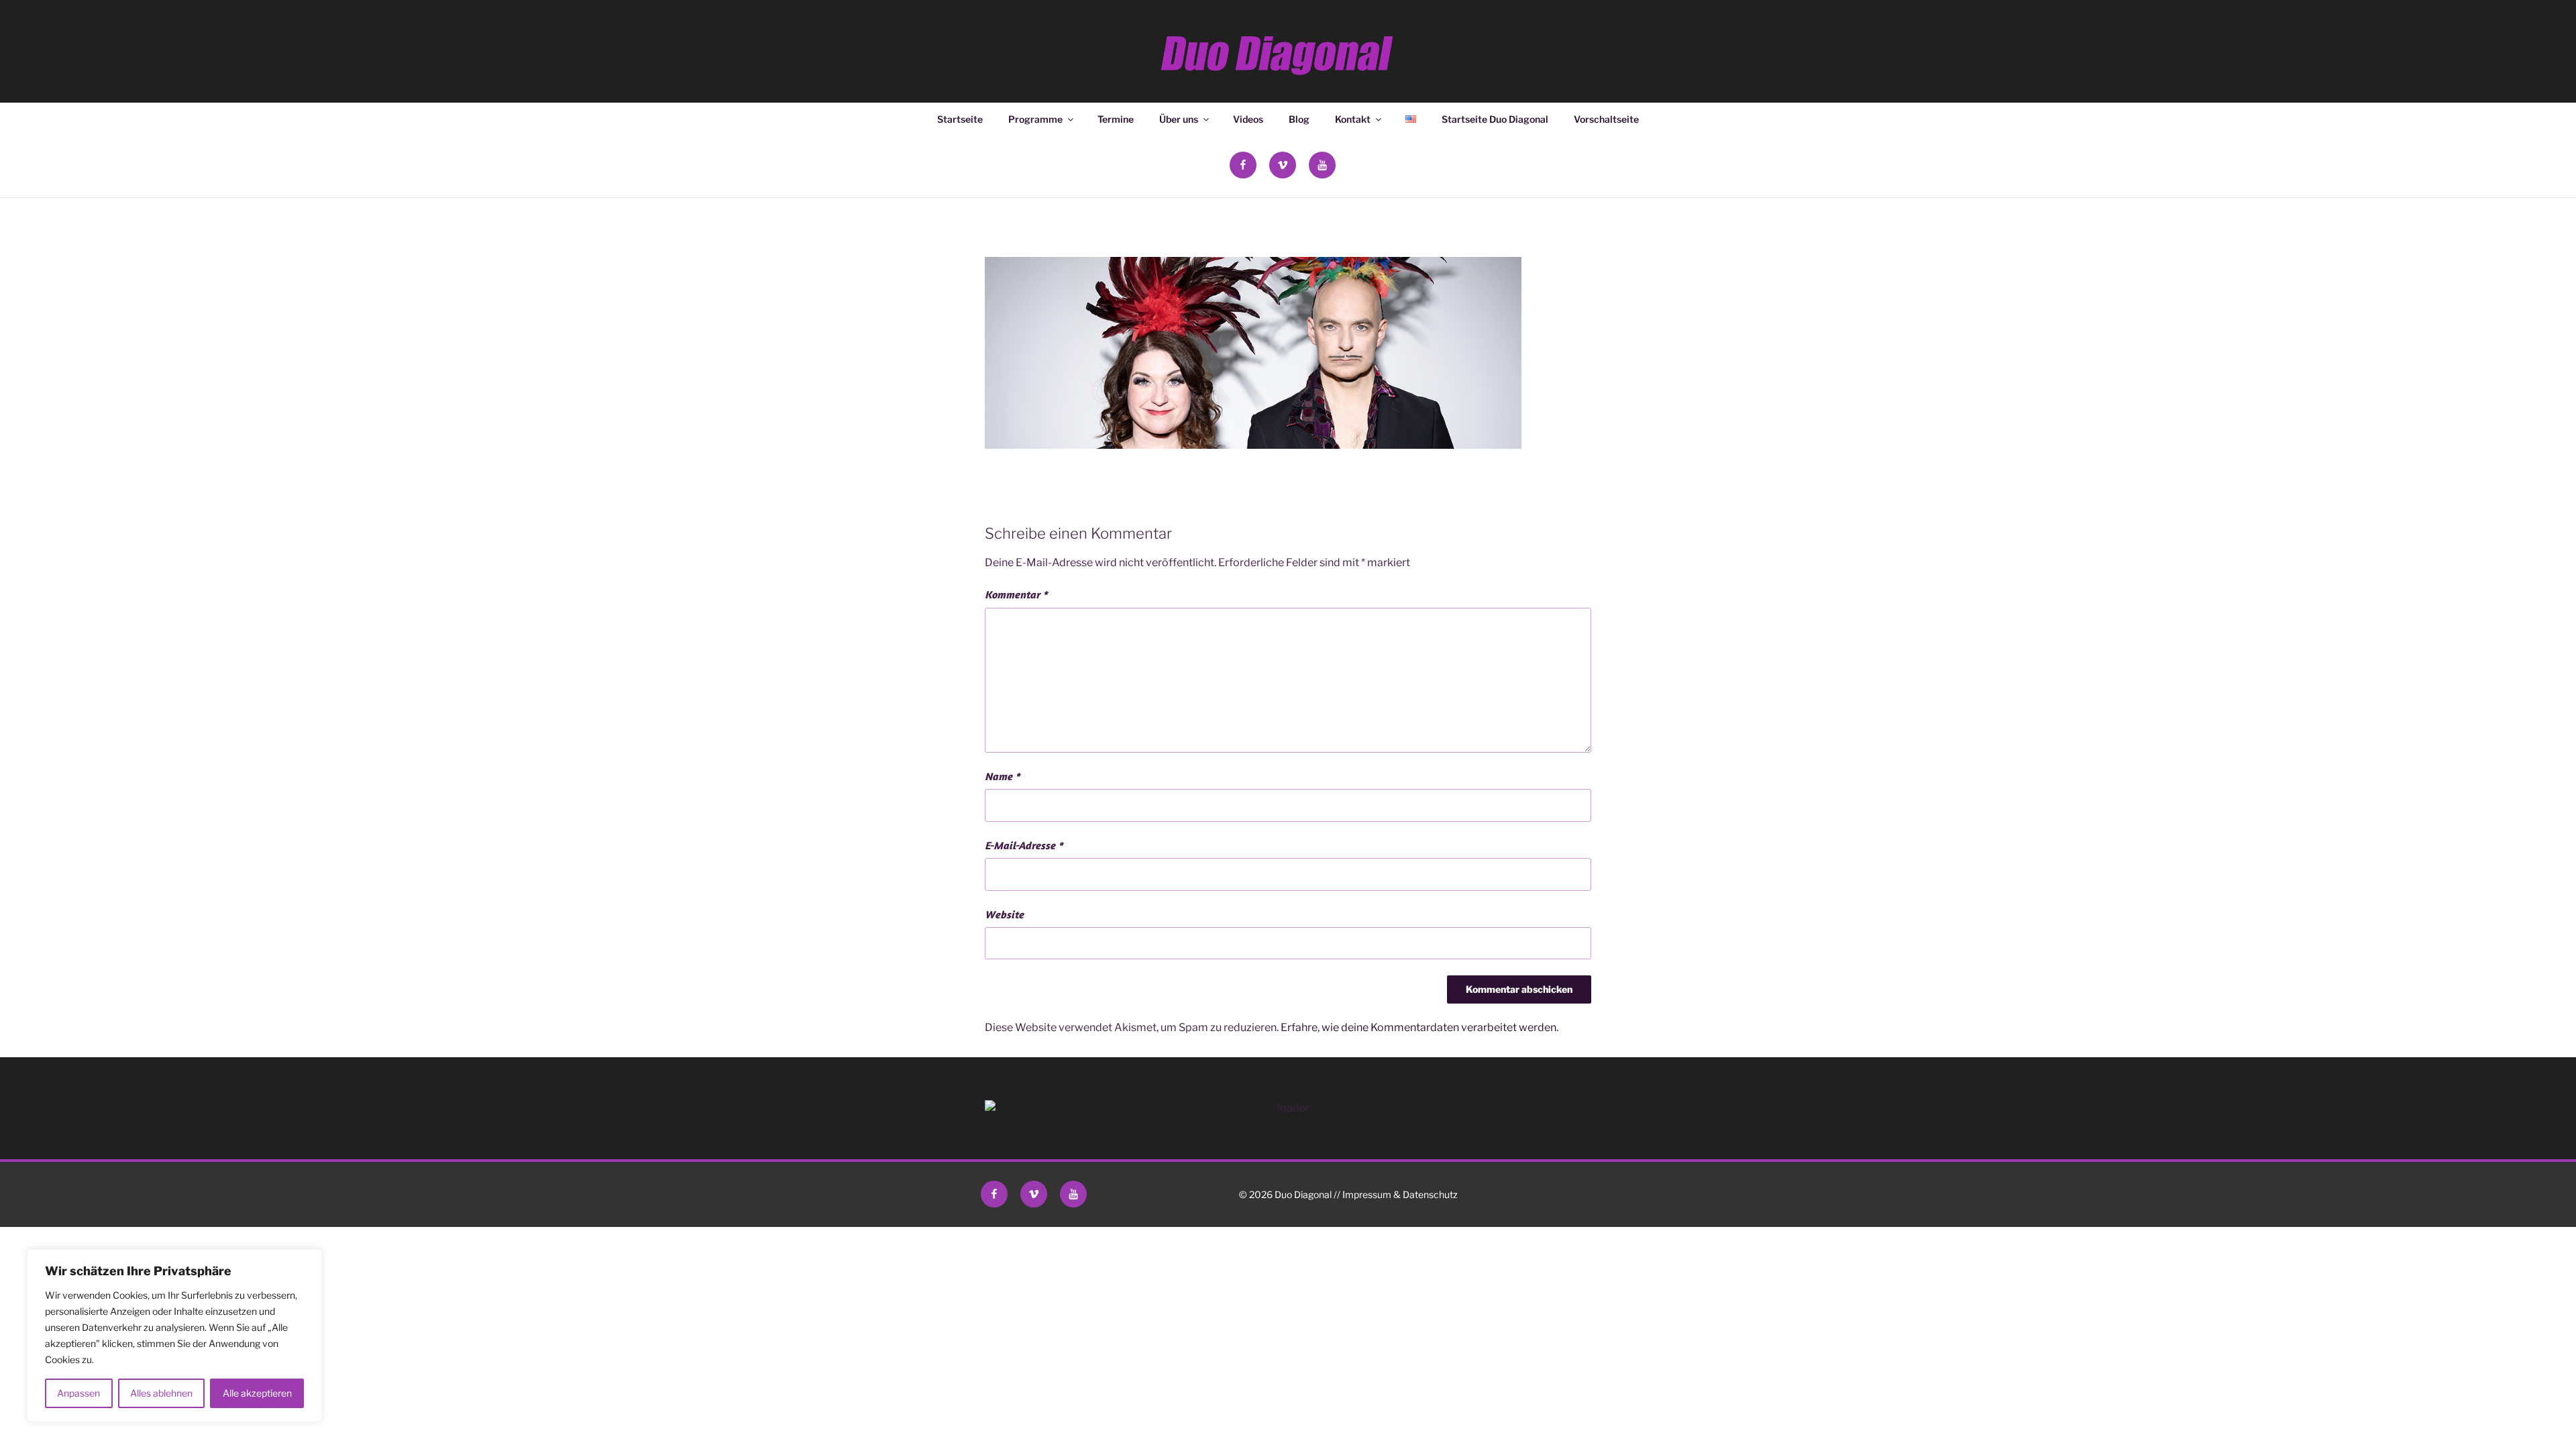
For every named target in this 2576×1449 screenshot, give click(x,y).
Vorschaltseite (1606, 119)
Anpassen (78, 1393)
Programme (1035, 119)
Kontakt (1353, 119)
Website (1004, 914)
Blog (1299, 119)
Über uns (1179, 119)
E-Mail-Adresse (1024, 845)
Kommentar (1016, 594)
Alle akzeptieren (257, 1393)
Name (1003, 776)
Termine (1116, 119)
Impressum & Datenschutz (1400, 1194)
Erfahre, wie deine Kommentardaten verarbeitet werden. (1419, 1027)
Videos (1248, 119)
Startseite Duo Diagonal (1495, 119)
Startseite (960, 119)
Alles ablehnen (161, 1393)
